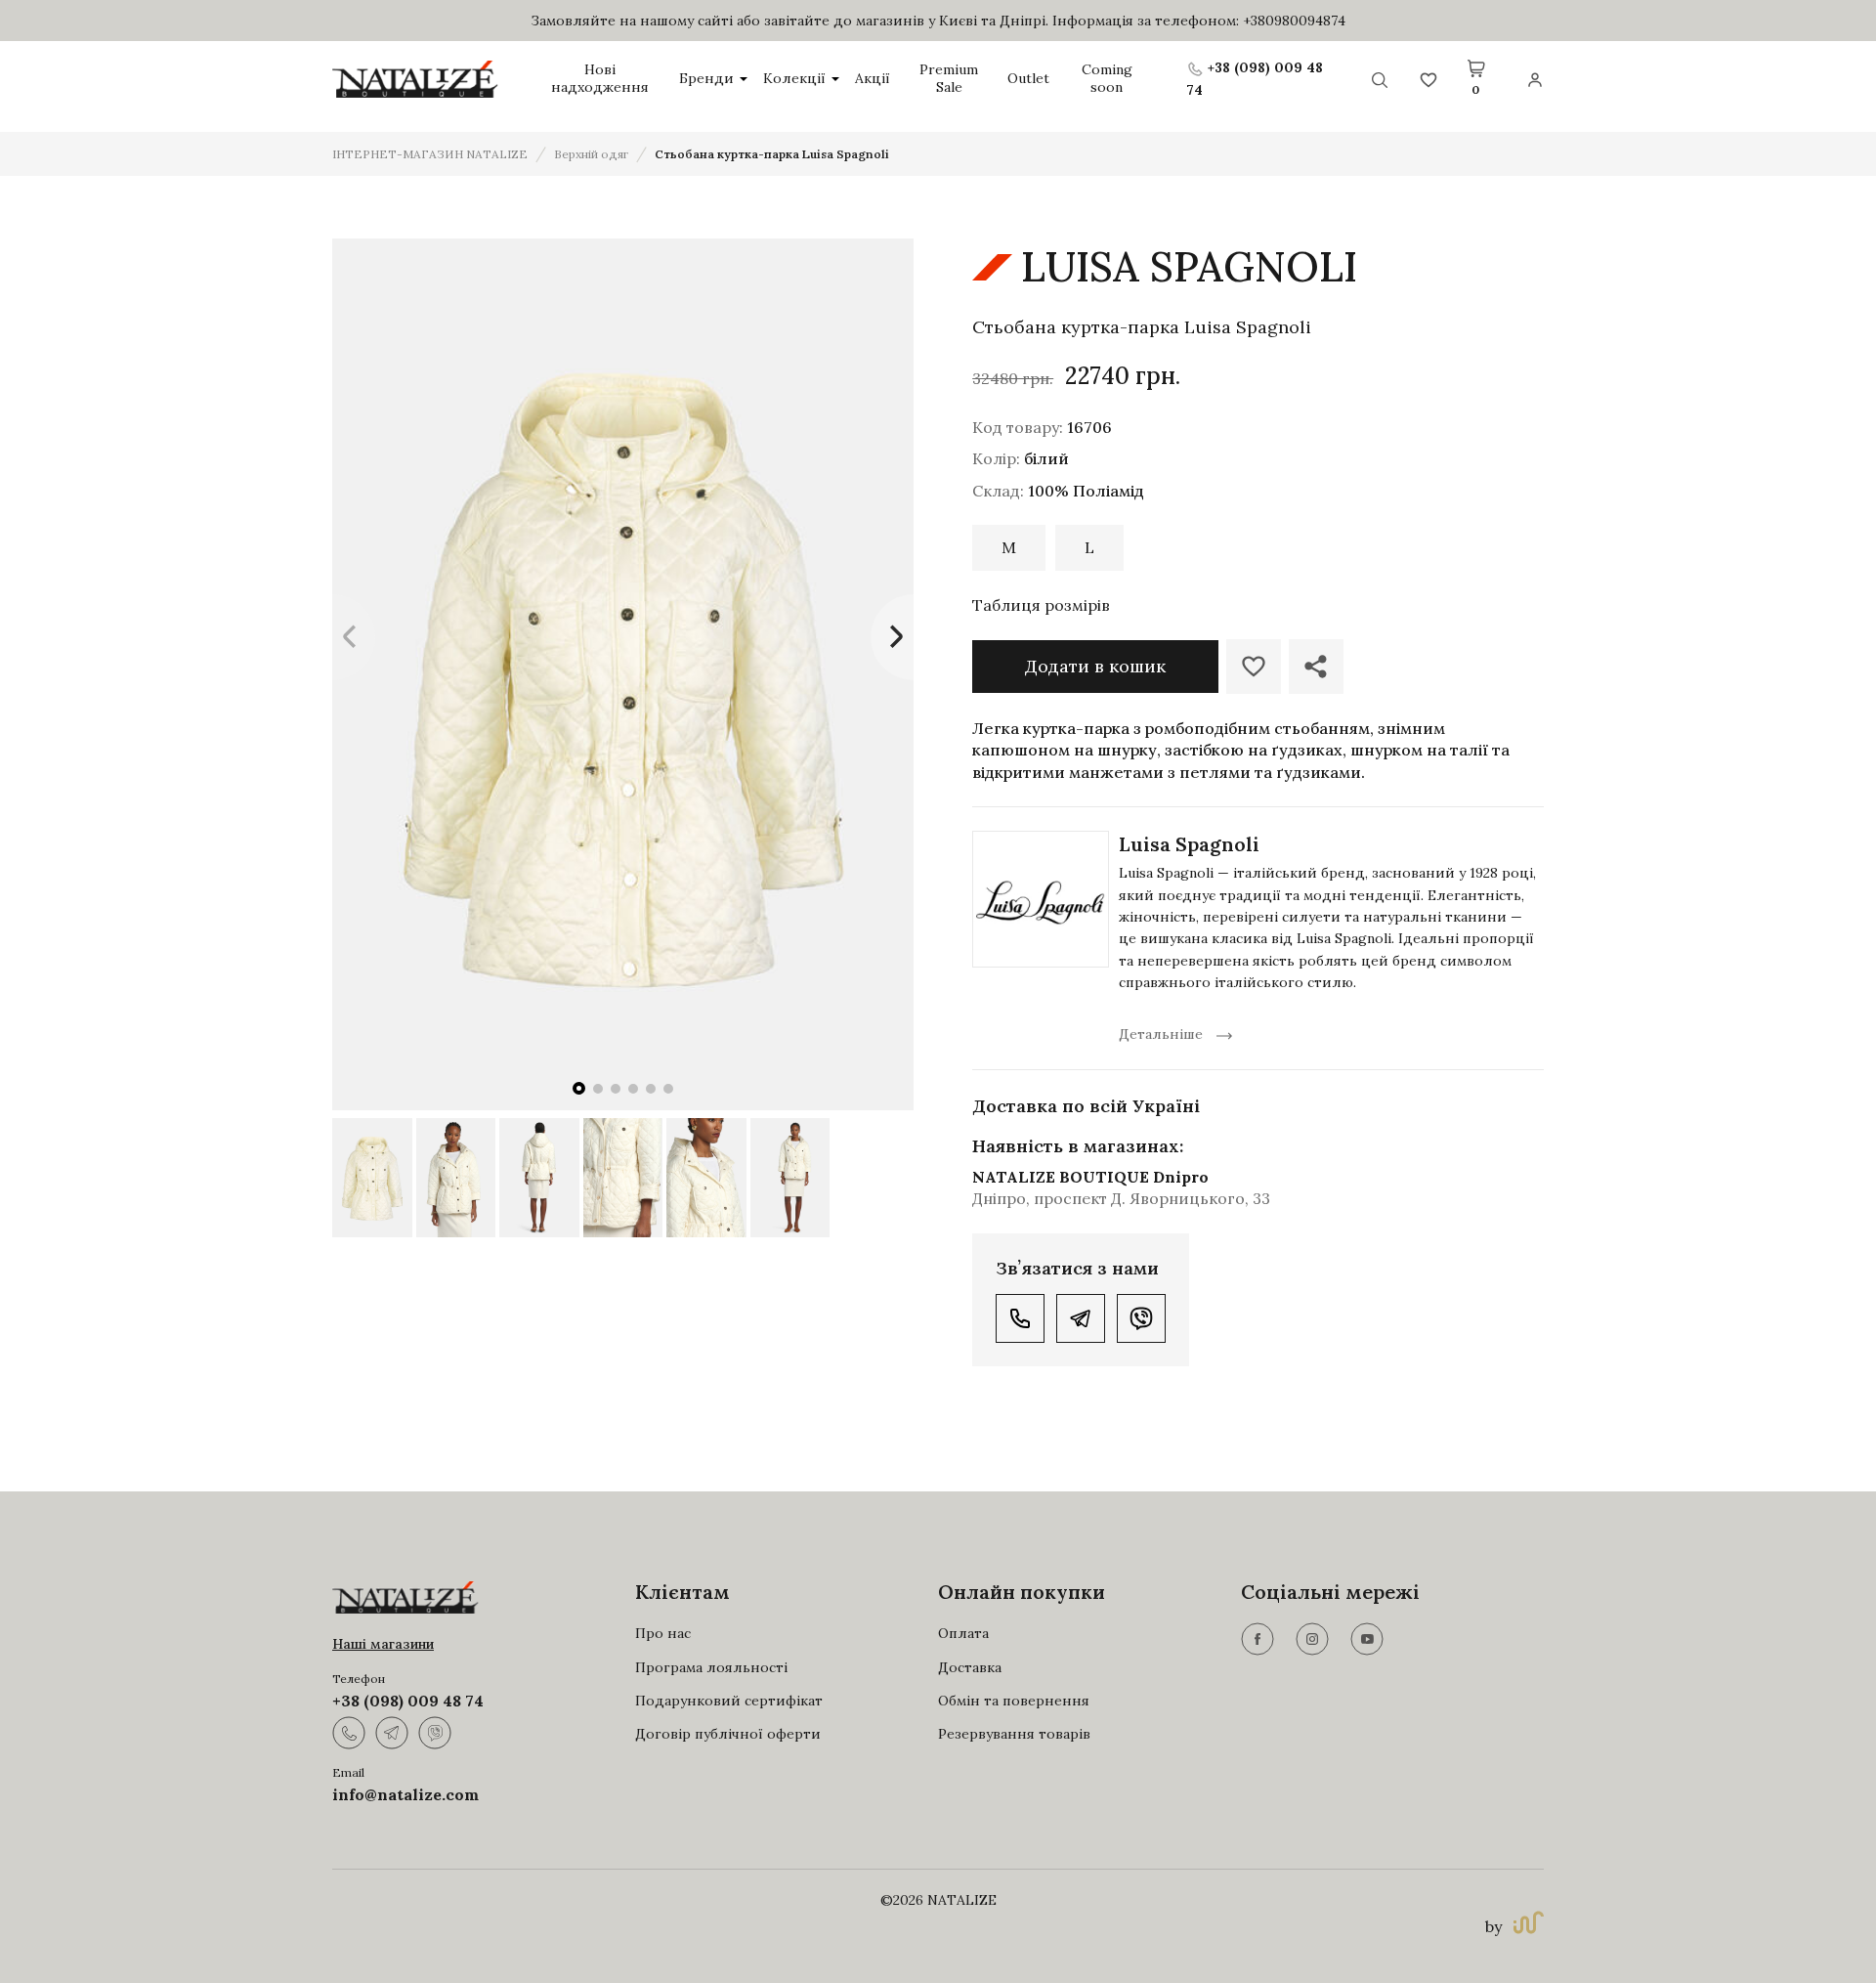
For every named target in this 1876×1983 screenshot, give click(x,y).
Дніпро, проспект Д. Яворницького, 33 (1121, 1198)
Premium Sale (949, 79)
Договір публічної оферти (728, 1734)
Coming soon (1107, 79)
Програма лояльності (711, 1667)
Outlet (1028, 79)
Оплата (963, 1633)
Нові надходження (600, 79)
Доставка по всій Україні (1086, 1106)
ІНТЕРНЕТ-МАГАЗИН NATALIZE (430, 154)
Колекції (794, 79)
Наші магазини (383, 1644)
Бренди (706, 79)
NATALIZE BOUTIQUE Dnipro (1090, 1177)
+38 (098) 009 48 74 (408, 1701)
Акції (873, 79)
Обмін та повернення (1014, 1701)
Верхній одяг (591, 154)
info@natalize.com (405, 1794)
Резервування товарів (1014, 1734)
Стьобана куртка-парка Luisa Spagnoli (772, 154)
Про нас (663, 1633)
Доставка (970, 1667)
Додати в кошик (1095, 666)
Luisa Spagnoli (1189, 844)
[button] (579, 1088)
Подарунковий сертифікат (729, 1701)
